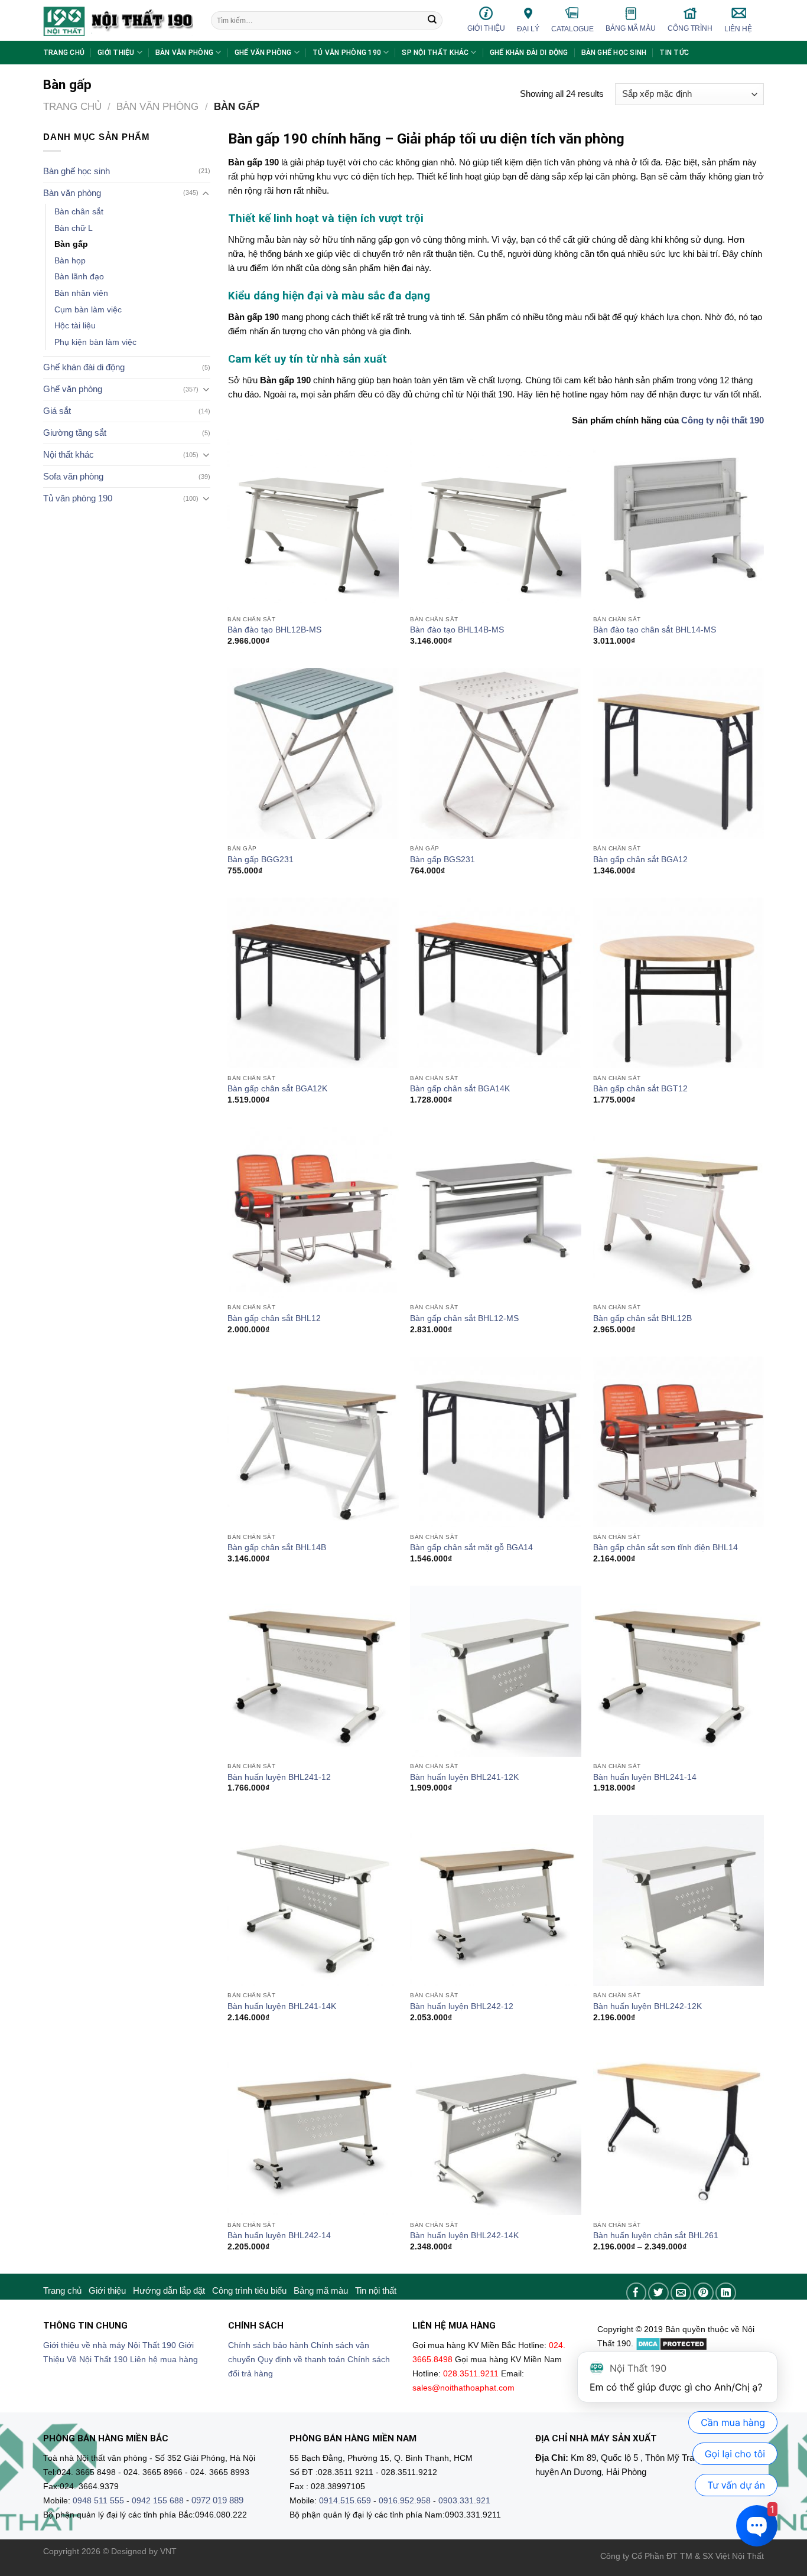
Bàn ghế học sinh (614, 53)
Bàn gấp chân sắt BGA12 (640, 860)
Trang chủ (64, 53)
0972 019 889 (217, 2500)
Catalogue (572, 29)
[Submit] (432, 21)
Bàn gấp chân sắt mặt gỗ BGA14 (471, 1548)
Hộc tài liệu (75, 326)
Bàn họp (70, 261)
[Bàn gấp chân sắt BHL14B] (313, 1442)
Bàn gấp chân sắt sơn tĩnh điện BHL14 (666, 1548)
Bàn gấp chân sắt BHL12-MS (464, 1318)
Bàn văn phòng (184, 53)
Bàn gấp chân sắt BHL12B (642, 1318)
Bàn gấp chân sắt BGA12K (277, 1089)
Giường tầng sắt (75, 433)
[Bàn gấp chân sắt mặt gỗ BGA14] (496, 1442)
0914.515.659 (345, 2501)
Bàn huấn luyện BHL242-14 (279, 2236)
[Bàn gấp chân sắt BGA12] (679, 754)
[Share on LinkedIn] (726, 2293)
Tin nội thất (376, 2290)
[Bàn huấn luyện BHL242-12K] (679, 1900)
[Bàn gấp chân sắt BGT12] (679, 983)
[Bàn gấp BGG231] (313, 754)
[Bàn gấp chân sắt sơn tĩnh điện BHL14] (679, 1442)
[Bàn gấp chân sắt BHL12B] (679, 1212)
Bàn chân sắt (79, 212)
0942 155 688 (158, 2501)
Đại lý (528, 29)
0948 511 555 (98, 2501)
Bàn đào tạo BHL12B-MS (274, 630)
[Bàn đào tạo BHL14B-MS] (496, 524)
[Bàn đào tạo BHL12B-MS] (313, 524)
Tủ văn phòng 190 (347, 53)
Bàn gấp (71, 244)
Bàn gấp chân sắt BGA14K (460, 1089)
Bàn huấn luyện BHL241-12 (279, 1777)
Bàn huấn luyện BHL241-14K (282, 2006)
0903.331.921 (464, 2501)
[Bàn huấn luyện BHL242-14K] (496, 2130)
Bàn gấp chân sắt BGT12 (640, 1089)
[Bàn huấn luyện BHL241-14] (679, 1671)
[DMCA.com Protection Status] (671, 2344)
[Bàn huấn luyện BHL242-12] (496, 1900)
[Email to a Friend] (681, 2293)
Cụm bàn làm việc (88, 310)
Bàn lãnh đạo (79, 277)
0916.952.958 (405, 2501)
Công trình (690, 28)
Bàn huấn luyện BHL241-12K (464, 1777)
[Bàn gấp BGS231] (496, 754)
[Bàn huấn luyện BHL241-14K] (313, 1900)
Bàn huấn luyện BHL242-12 (462, 2006)
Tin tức (674, 53)
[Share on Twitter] (658, 2293)
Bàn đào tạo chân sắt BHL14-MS (655, 630)
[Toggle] (206, 193)
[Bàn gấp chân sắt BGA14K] (496, 983)
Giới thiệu (486, 28)
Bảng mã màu (631, 28)
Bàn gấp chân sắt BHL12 (274, 1318)
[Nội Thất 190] (118, 20)
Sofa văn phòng (73, 476)
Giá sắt (57, 411)
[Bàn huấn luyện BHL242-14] (313, 2130)
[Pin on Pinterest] (703, 2293)
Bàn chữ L (74, 228)
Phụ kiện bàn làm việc (95, 342)
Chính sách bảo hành (268, 2345)
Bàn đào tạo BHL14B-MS (457, 630)
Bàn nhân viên (81, 293)
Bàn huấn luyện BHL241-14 (645, 1777)
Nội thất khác (69, 454)
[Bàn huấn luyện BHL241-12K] (496, 1671)
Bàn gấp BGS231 (442, 860)
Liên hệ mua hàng (164, 2360)
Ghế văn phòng (263, 53)
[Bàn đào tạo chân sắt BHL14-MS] (679, 524)
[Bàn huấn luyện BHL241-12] (313, 1671)
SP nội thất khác (435, 53)
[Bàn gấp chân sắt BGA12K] (313, 983)
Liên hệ (738, 29)
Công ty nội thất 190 (723, 420)
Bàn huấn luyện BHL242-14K (464, 2236)
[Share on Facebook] (637, 2293)
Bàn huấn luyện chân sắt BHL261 (656, 2236)
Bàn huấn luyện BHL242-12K (647, 2006)
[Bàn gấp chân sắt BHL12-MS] (496, 1212)
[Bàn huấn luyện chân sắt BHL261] (679, 2130)
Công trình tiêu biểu (249, 2290)
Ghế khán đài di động (529, 53)
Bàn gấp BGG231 (261, 860)
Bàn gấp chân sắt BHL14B (277, 1548)
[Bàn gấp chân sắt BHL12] (313, 1212)
